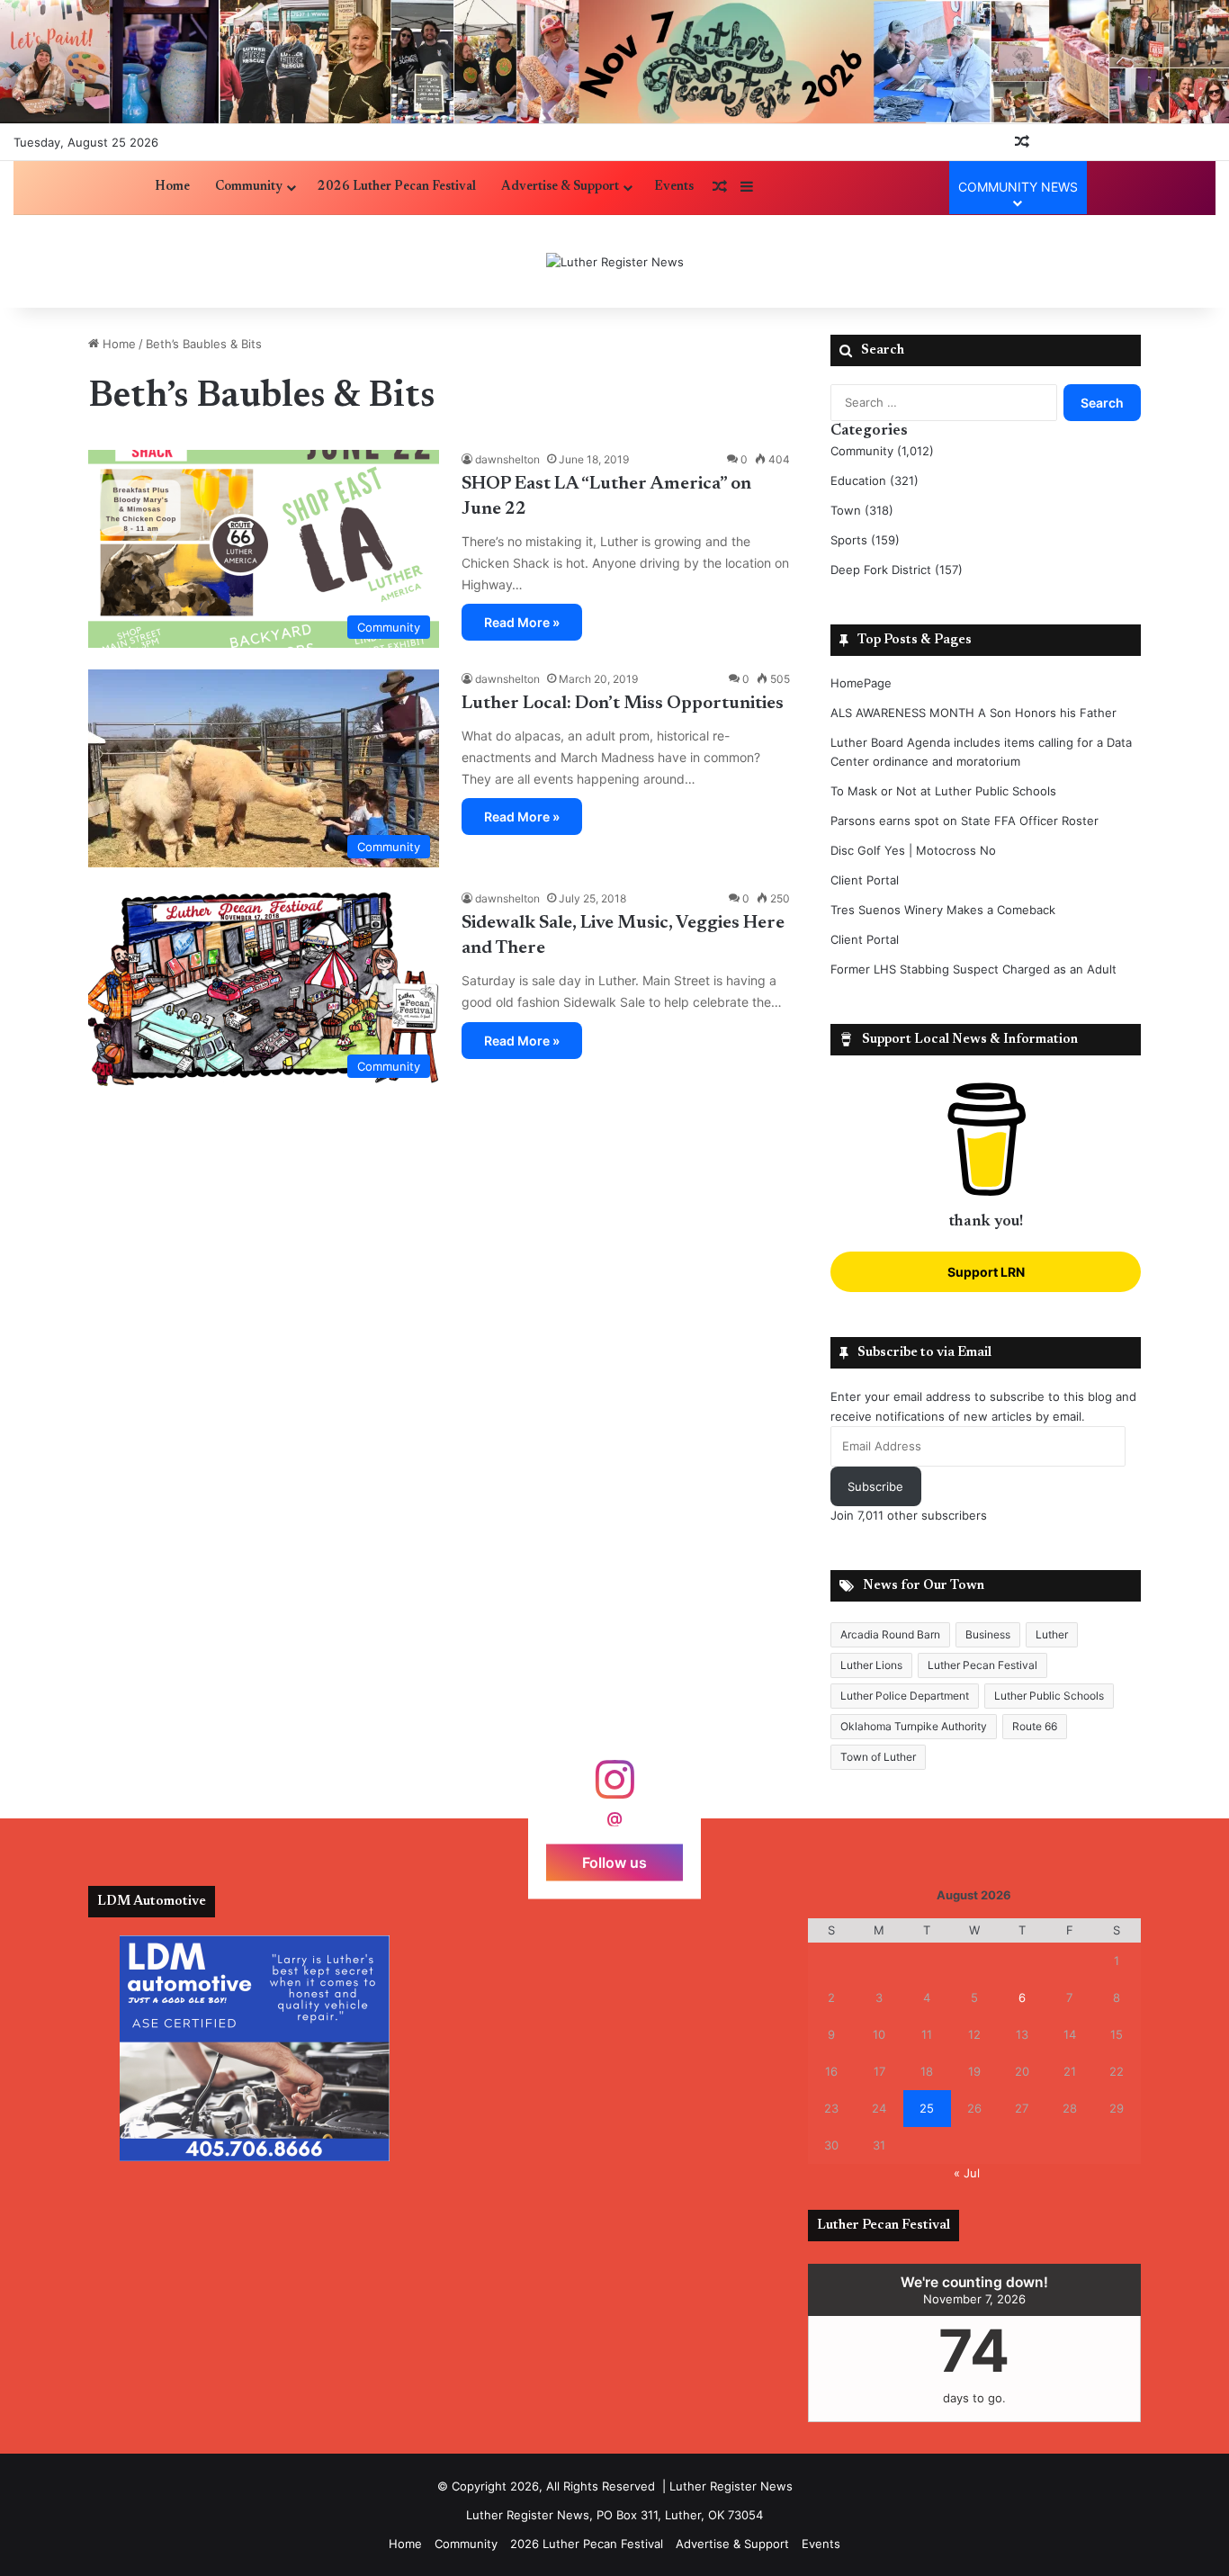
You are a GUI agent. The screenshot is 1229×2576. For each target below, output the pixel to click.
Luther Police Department (905, 1696)
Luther (1052, 1634)
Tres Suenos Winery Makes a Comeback (943, 910)
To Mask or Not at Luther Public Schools (943, 791)
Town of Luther (878, 1757)
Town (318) (862, 510)
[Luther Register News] (615, 262)
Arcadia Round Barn (890, 1634)
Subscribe (875, 1486)
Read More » (522, 622)
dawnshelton (507, 459)
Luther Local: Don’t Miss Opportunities (623, 704)
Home (172, 187)
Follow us (614, 1862)
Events (674, 187)
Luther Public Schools (1049, 1696)
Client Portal (865, 880)
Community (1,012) (882, 451)
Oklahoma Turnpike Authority (914, 1726)
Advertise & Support (560, 187)
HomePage (861, 683)
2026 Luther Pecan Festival (397, 187)
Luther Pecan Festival (982, 1665)
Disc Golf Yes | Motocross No (913, 850)
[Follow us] (614, 1788)
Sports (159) (865, 540)
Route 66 (1035, 1726)
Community (249, 187)
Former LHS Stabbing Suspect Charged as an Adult (973, 969)
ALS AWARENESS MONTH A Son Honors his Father (973, 713)
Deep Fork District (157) (897, 570)
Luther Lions (871, 1665)
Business (988, 1634)
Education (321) (875, 480)
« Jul (967, 2173)
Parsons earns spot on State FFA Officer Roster (964, 821)
